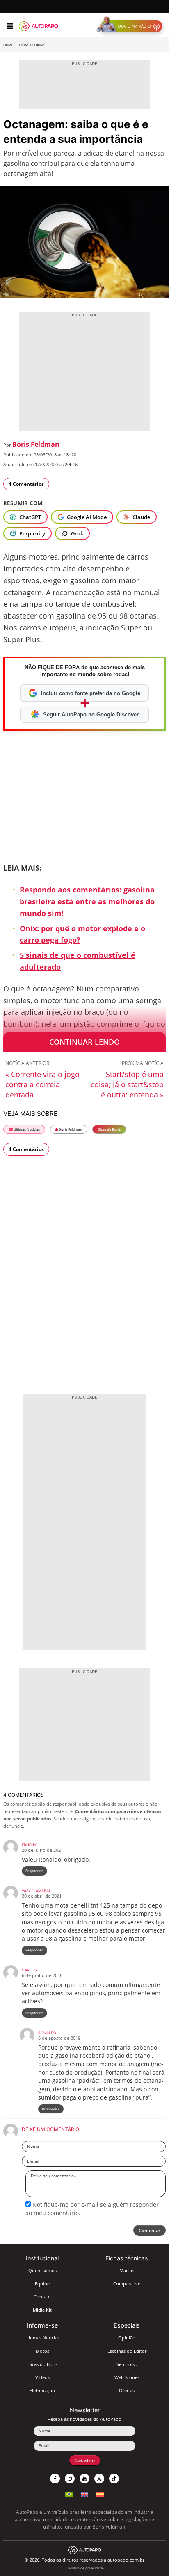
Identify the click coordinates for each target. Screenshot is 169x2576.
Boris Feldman (36, 444)
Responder (34, 1870)
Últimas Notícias (26, 1129)
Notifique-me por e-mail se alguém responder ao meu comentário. (92, 2209)
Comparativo (127, 2284)
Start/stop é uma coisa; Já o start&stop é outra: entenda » (127, 1084)
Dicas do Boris (32, 45)
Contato (42, 2297)
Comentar (150, 2230)
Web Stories (127, 2377)
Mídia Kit (42, 2310)
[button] (131, 26)
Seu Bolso (127, 2364)
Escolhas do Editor (127, 2351)
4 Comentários (26, 484)
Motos (42, 2351)
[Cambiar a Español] (100, 2493)
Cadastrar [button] (85, 2460)
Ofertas (127, 2390)
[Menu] (10, 26)
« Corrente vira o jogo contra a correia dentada (42, 1084)
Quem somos (42, 2270)
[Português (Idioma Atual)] (69, 2493)
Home (8, 45)
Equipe (42, 2284)
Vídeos (42, 2377)
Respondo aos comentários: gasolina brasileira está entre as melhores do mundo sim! (87, 901)
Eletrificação (42, 2390)
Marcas (127, 2270)
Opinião (127, 2338)
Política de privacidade (86, 2568)
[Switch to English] (84, 2493)
